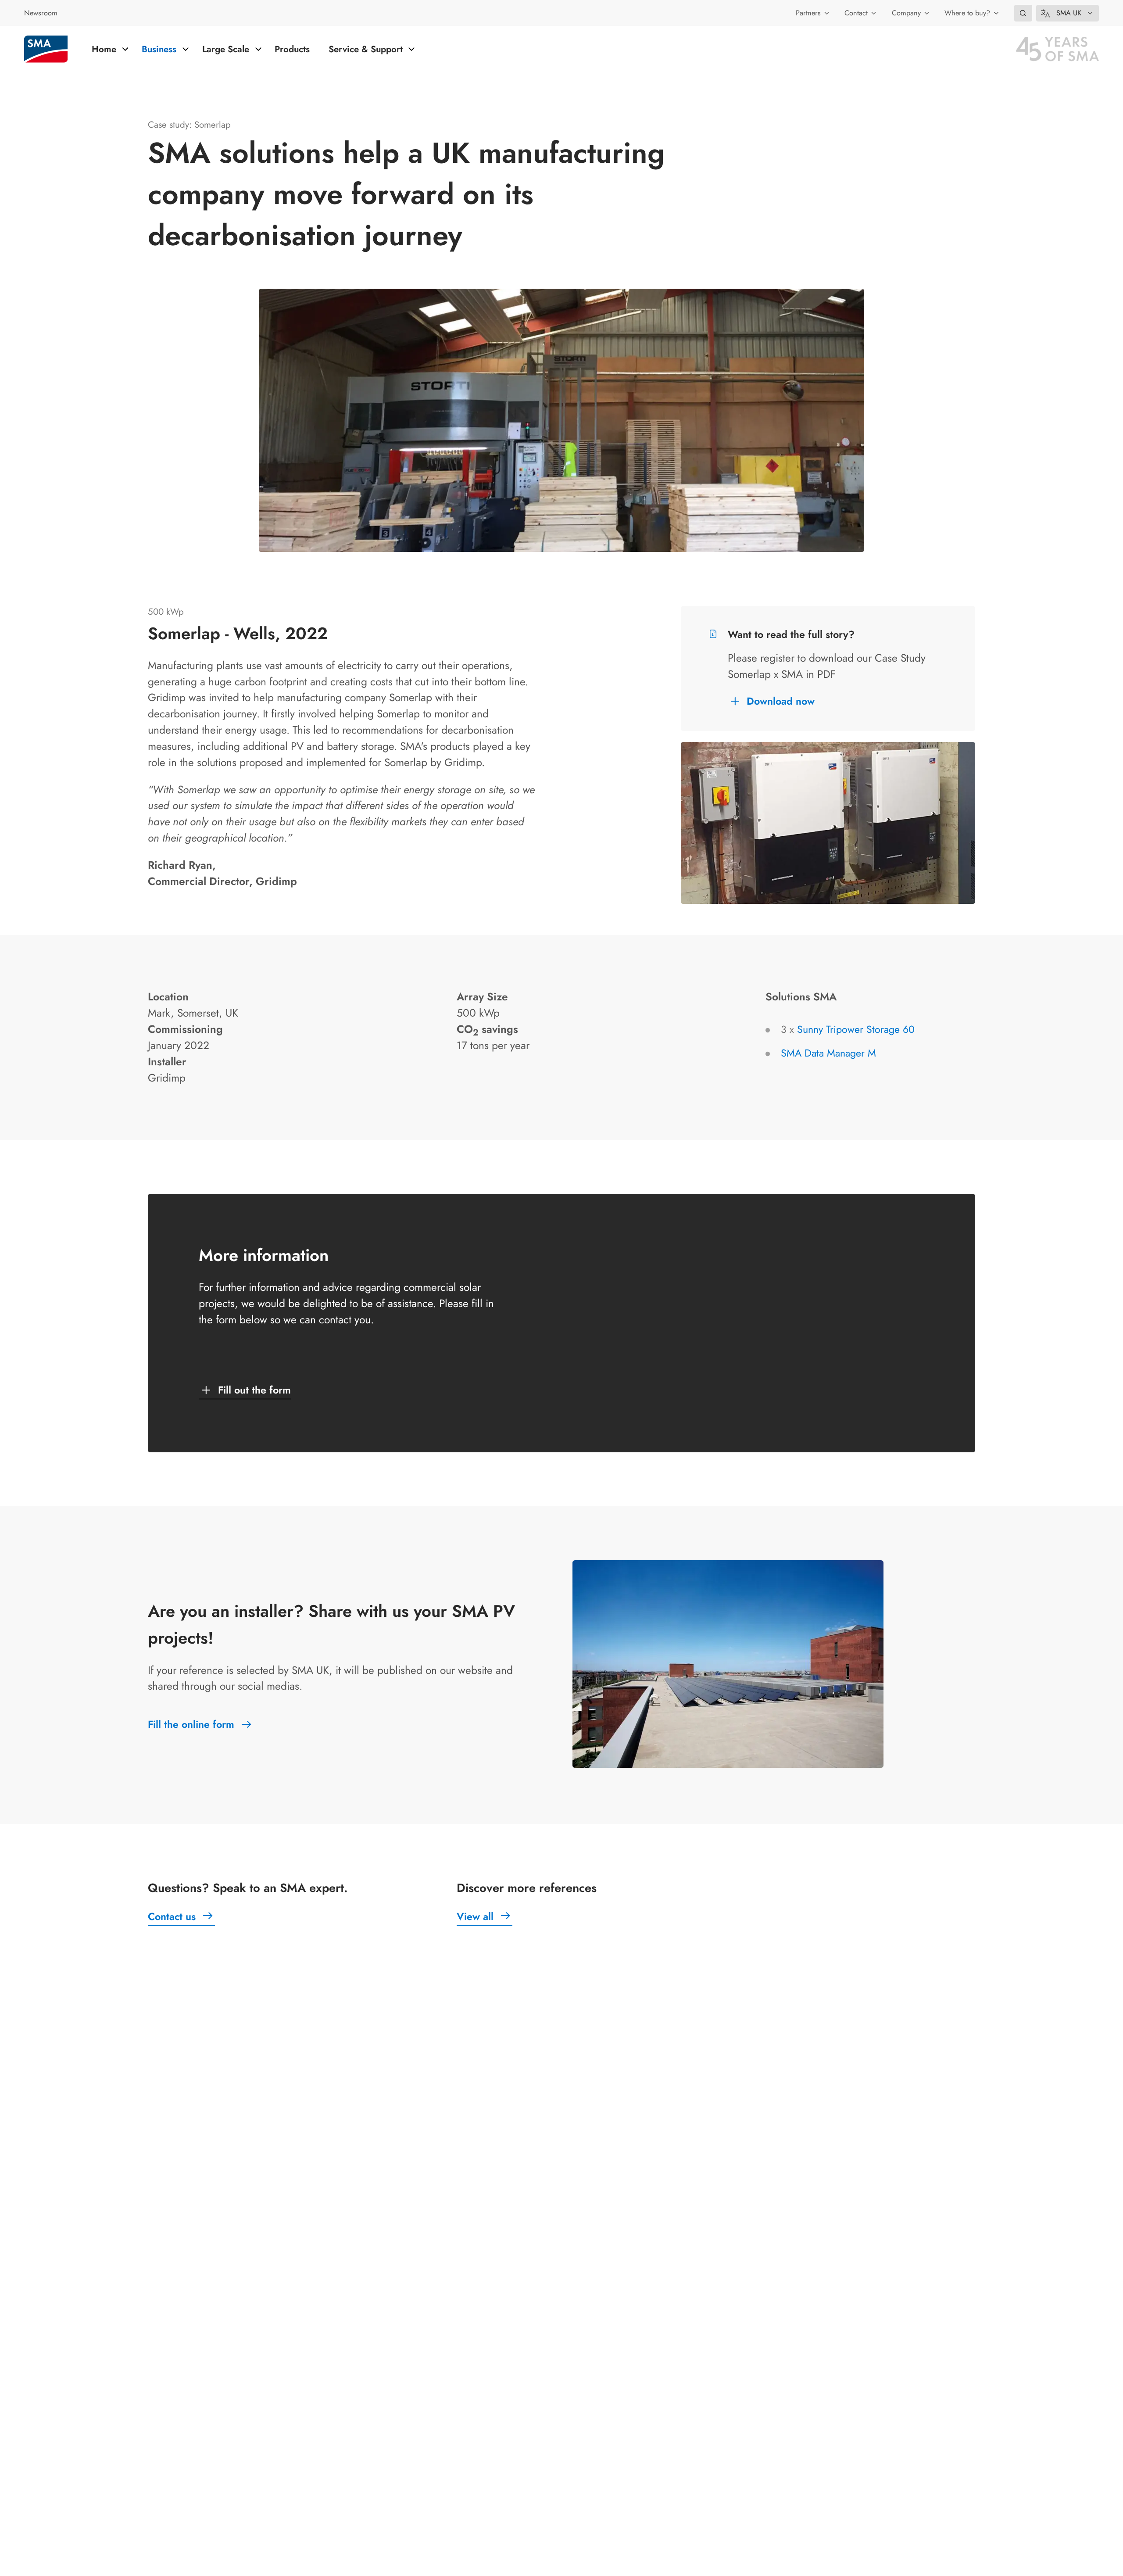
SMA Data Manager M (828, 1053)
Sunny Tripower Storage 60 (856, 1029)
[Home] (46, 49)
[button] (1023, 13)
